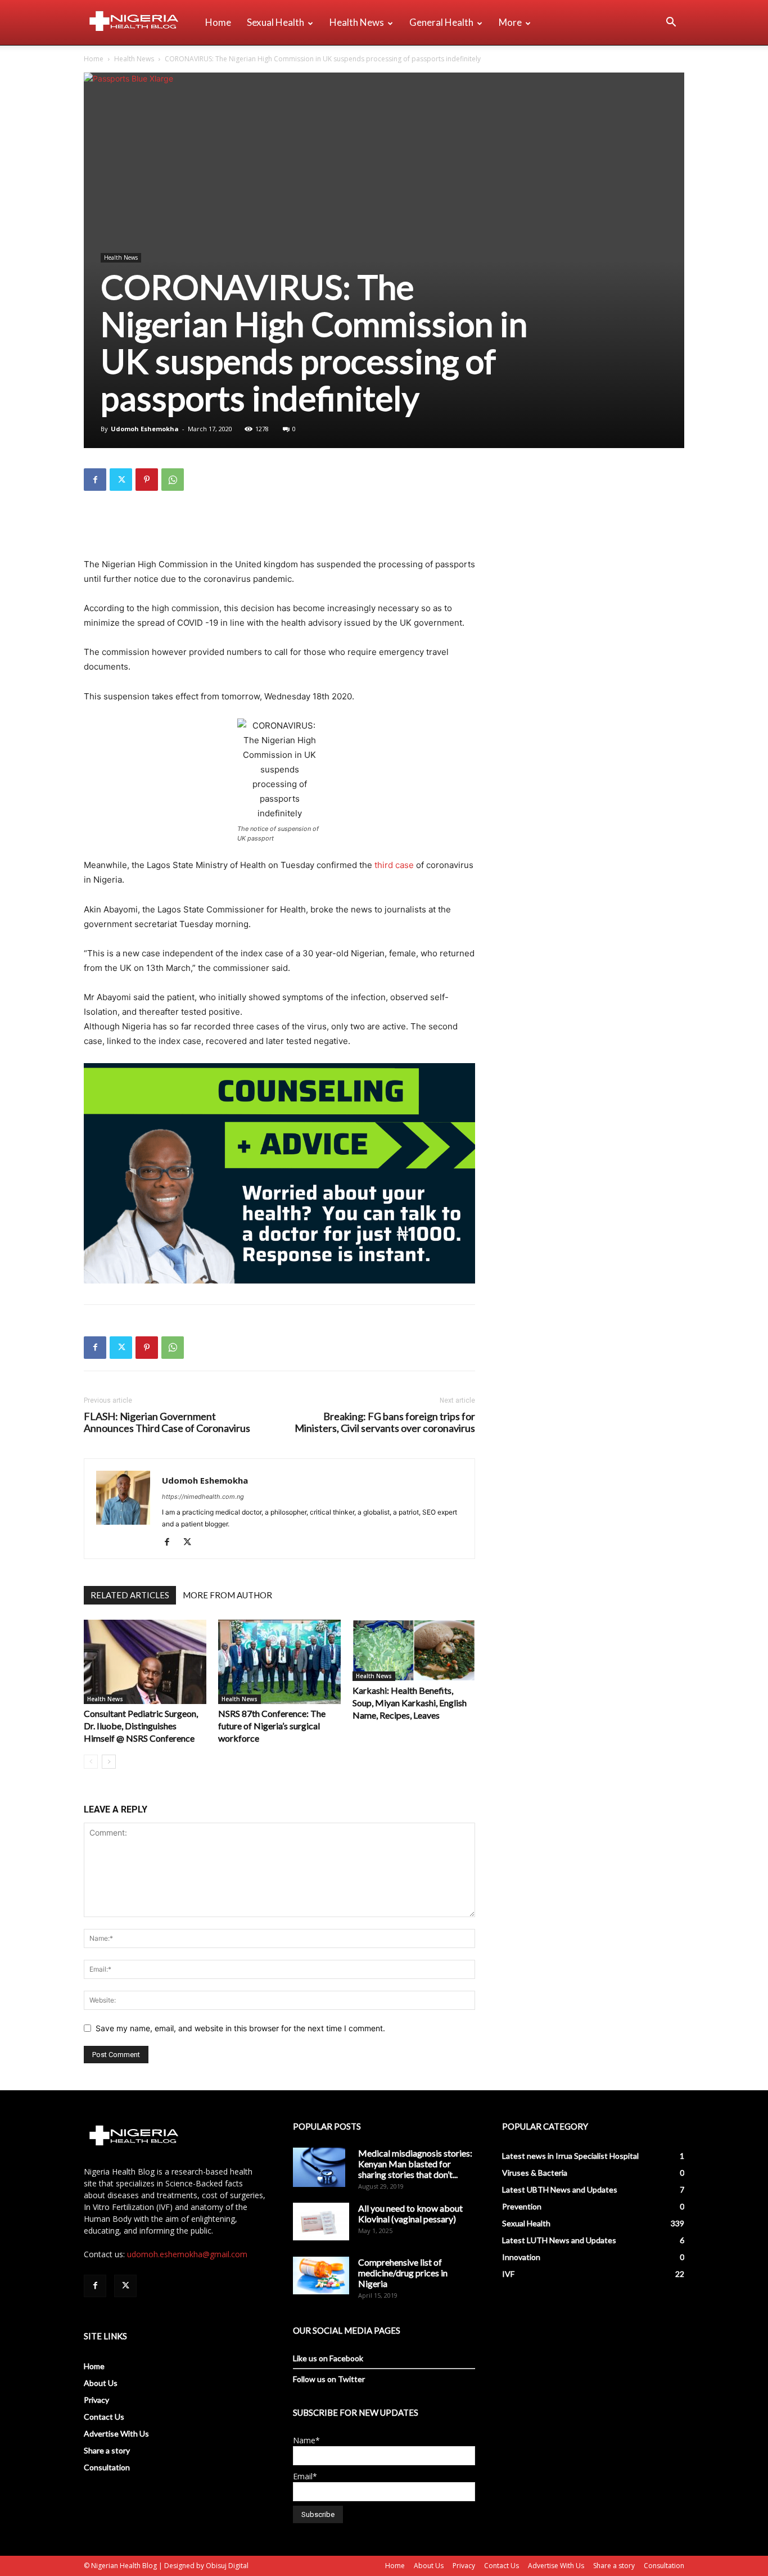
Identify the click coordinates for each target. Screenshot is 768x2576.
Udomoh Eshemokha (145, 429)
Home (218, 22)
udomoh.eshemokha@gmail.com (187, 2254)
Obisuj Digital (227, 2566)
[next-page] (109, 1762)
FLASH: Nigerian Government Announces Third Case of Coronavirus (167, 1422)
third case (394, 865)
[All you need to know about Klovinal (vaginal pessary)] (321, 2221)
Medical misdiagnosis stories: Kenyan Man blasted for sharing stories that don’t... (415, 2164)
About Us (101, 2383)
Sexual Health (275, 22)
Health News (357, 22)
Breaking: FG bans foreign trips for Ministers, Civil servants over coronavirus (385, 1422)
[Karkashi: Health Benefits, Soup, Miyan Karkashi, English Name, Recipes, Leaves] (414, 1651)
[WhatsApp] (173, 480)
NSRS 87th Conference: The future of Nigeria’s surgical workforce (272, 1726)
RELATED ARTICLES (130, 1595)
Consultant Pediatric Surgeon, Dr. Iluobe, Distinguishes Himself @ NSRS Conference (141, 1726)
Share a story (107, 2450)
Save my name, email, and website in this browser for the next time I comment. (240, 2028)
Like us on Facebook (328, 2358)
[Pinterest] (147, 480)
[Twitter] (121, 480)
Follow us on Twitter (329, 2379)
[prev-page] (91, 1762)
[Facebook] (95, 480)
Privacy (96, 2400)
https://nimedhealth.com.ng (203, 1497)
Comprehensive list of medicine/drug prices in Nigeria (403, 2273)
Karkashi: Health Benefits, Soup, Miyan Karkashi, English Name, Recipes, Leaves (410, 1703)
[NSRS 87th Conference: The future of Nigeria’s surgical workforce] (279, 1662)
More (510, 22)
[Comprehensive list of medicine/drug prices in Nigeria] (321, 2276)
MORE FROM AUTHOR (227, 1595)
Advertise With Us (116, 2433)
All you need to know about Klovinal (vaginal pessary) (410, 2213)
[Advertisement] (279, 528)
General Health (441, 22)
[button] (671, 23)
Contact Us (104, 2417)
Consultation (107, 2467)
